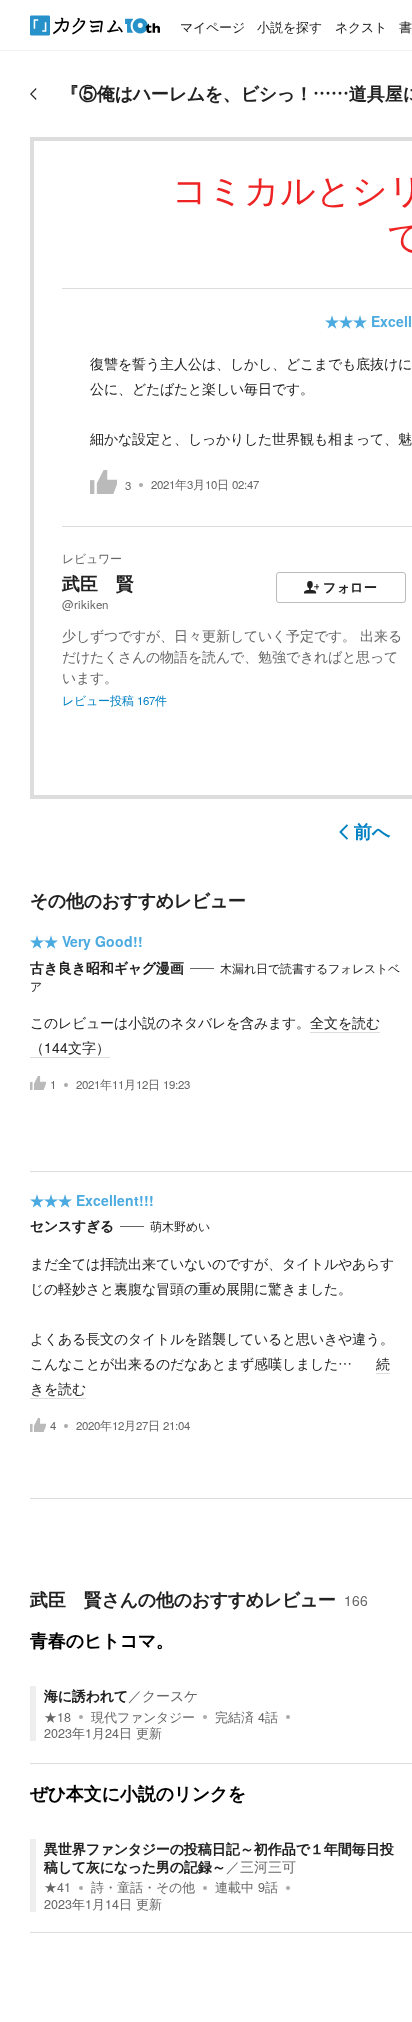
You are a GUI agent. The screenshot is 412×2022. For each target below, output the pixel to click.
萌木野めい (180, 1226)
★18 (57, 1717)
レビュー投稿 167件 (114, 700)
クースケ (170, 1695)
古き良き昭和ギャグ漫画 (107, 967)
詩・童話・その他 (143, 1887)
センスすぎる (72, 1225)
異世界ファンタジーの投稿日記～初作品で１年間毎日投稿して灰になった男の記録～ (219, 1857)
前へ (372, 831)
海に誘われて (86, 1695)
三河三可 (268, 1866)
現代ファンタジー (143, 1717)
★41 (57, 1887)
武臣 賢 (98, 583)
